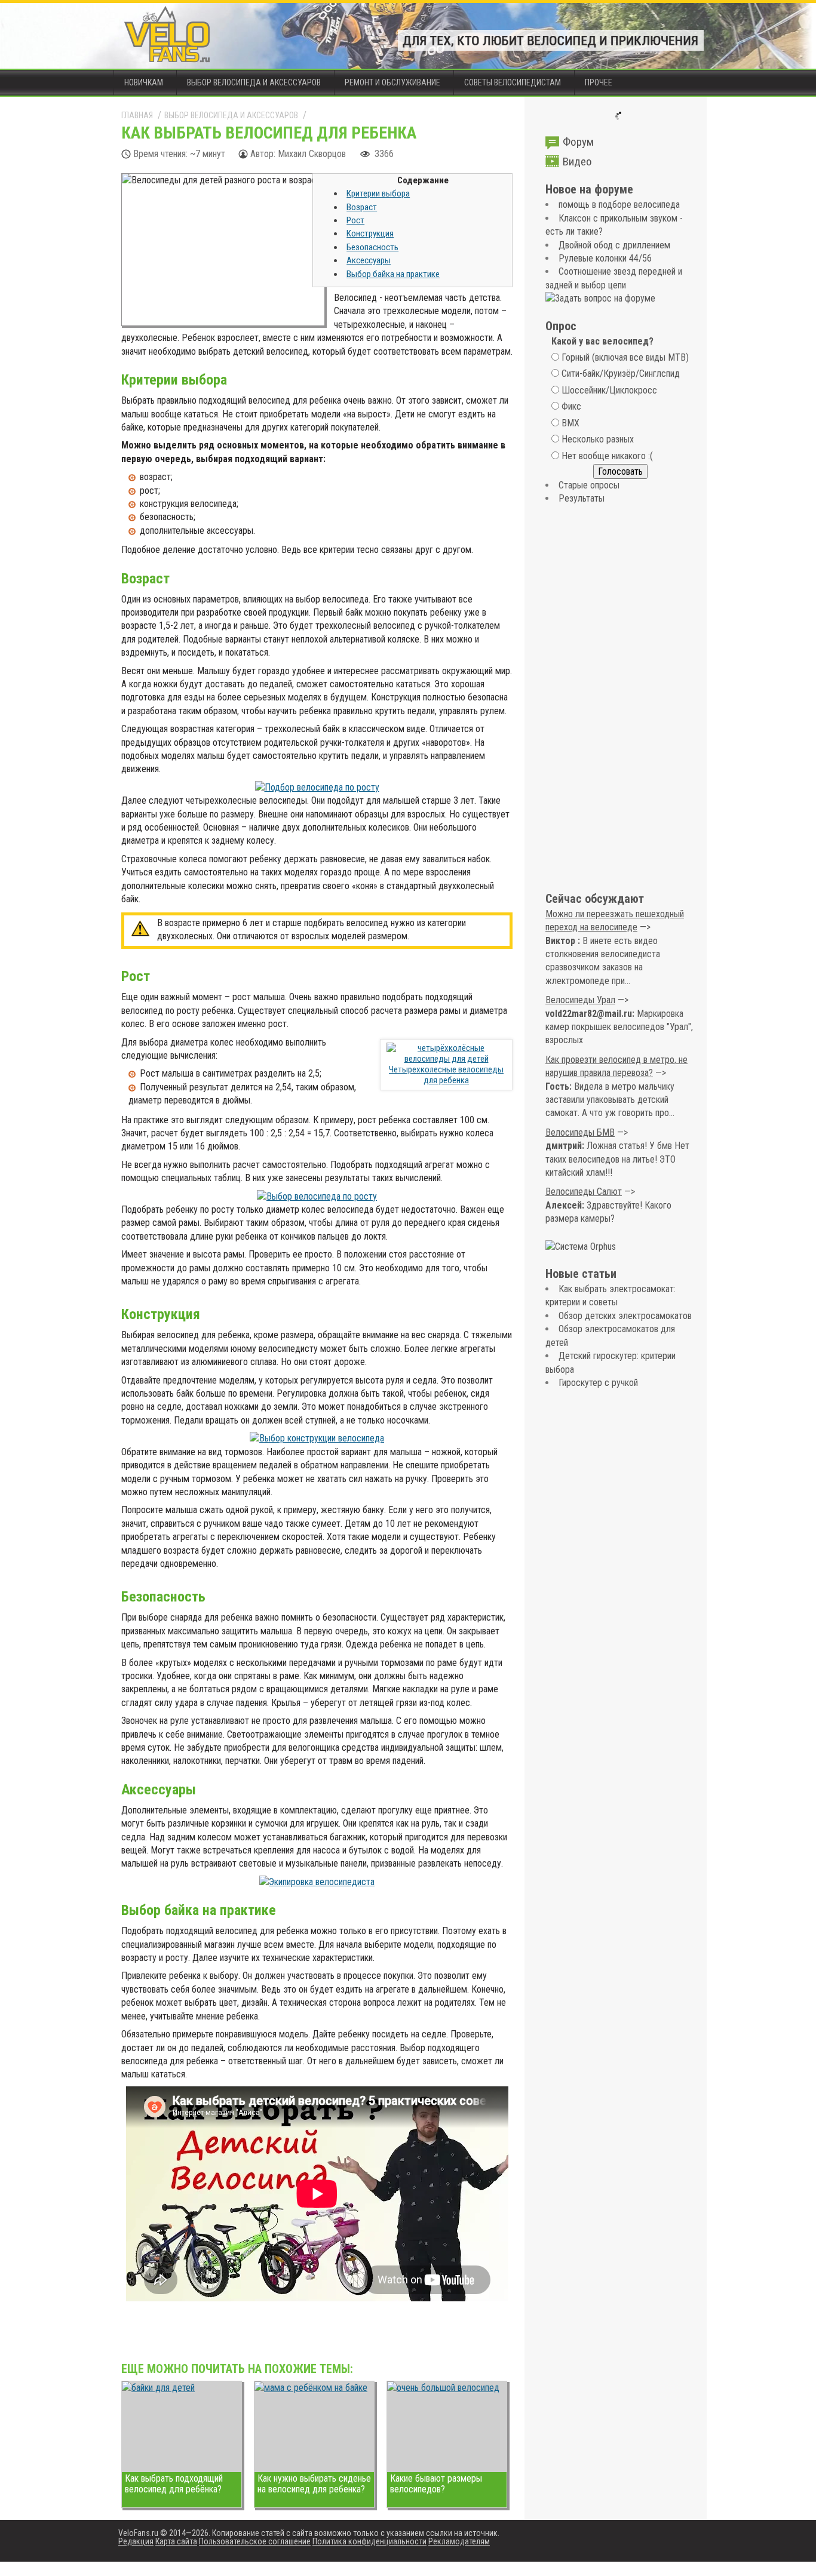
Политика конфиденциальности (369, 2541)
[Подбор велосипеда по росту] (317, 787)
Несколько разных (598, 439)
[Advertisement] (620, 699)
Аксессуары (369, 260)
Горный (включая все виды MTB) (625, 357)
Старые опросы (589, 485)
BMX (570, 423)
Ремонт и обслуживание (392, 82)
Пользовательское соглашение (255, 2541)
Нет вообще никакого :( (607, 456)
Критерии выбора (378, 193)
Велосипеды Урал (580, 1000)
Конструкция (370, 233)
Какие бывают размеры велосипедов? (436, 2484)
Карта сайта (176, 2541)
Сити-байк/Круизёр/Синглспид (621, 374)
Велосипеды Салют (584, 1192)
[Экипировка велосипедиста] (317, 1882)
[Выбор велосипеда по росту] (317, 1196)
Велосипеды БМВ (580, 1132)
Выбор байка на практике (393, 274)
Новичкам (144, 82)
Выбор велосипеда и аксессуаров (254, 82)
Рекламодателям (459, 2541)
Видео (577, 162)
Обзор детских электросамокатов (625, 1316)
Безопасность (372, 247)
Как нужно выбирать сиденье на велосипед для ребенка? (314, 2484)
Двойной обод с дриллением (614, 245)
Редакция (136, 2541)
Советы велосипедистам (513, 82)
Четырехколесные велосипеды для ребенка (446, 1075)
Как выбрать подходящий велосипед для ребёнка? (174, 2484)
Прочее (599, 82)
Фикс (571, 406)
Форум (578, 142)
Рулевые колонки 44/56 (605, 258)
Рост (355, 220)
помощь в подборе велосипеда (619, 205)
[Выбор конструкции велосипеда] (317, 1438)
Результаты (582, 498)
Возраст (362, 207)
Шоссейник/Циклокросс (609, 390)
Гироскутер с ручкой (598, 1383)
